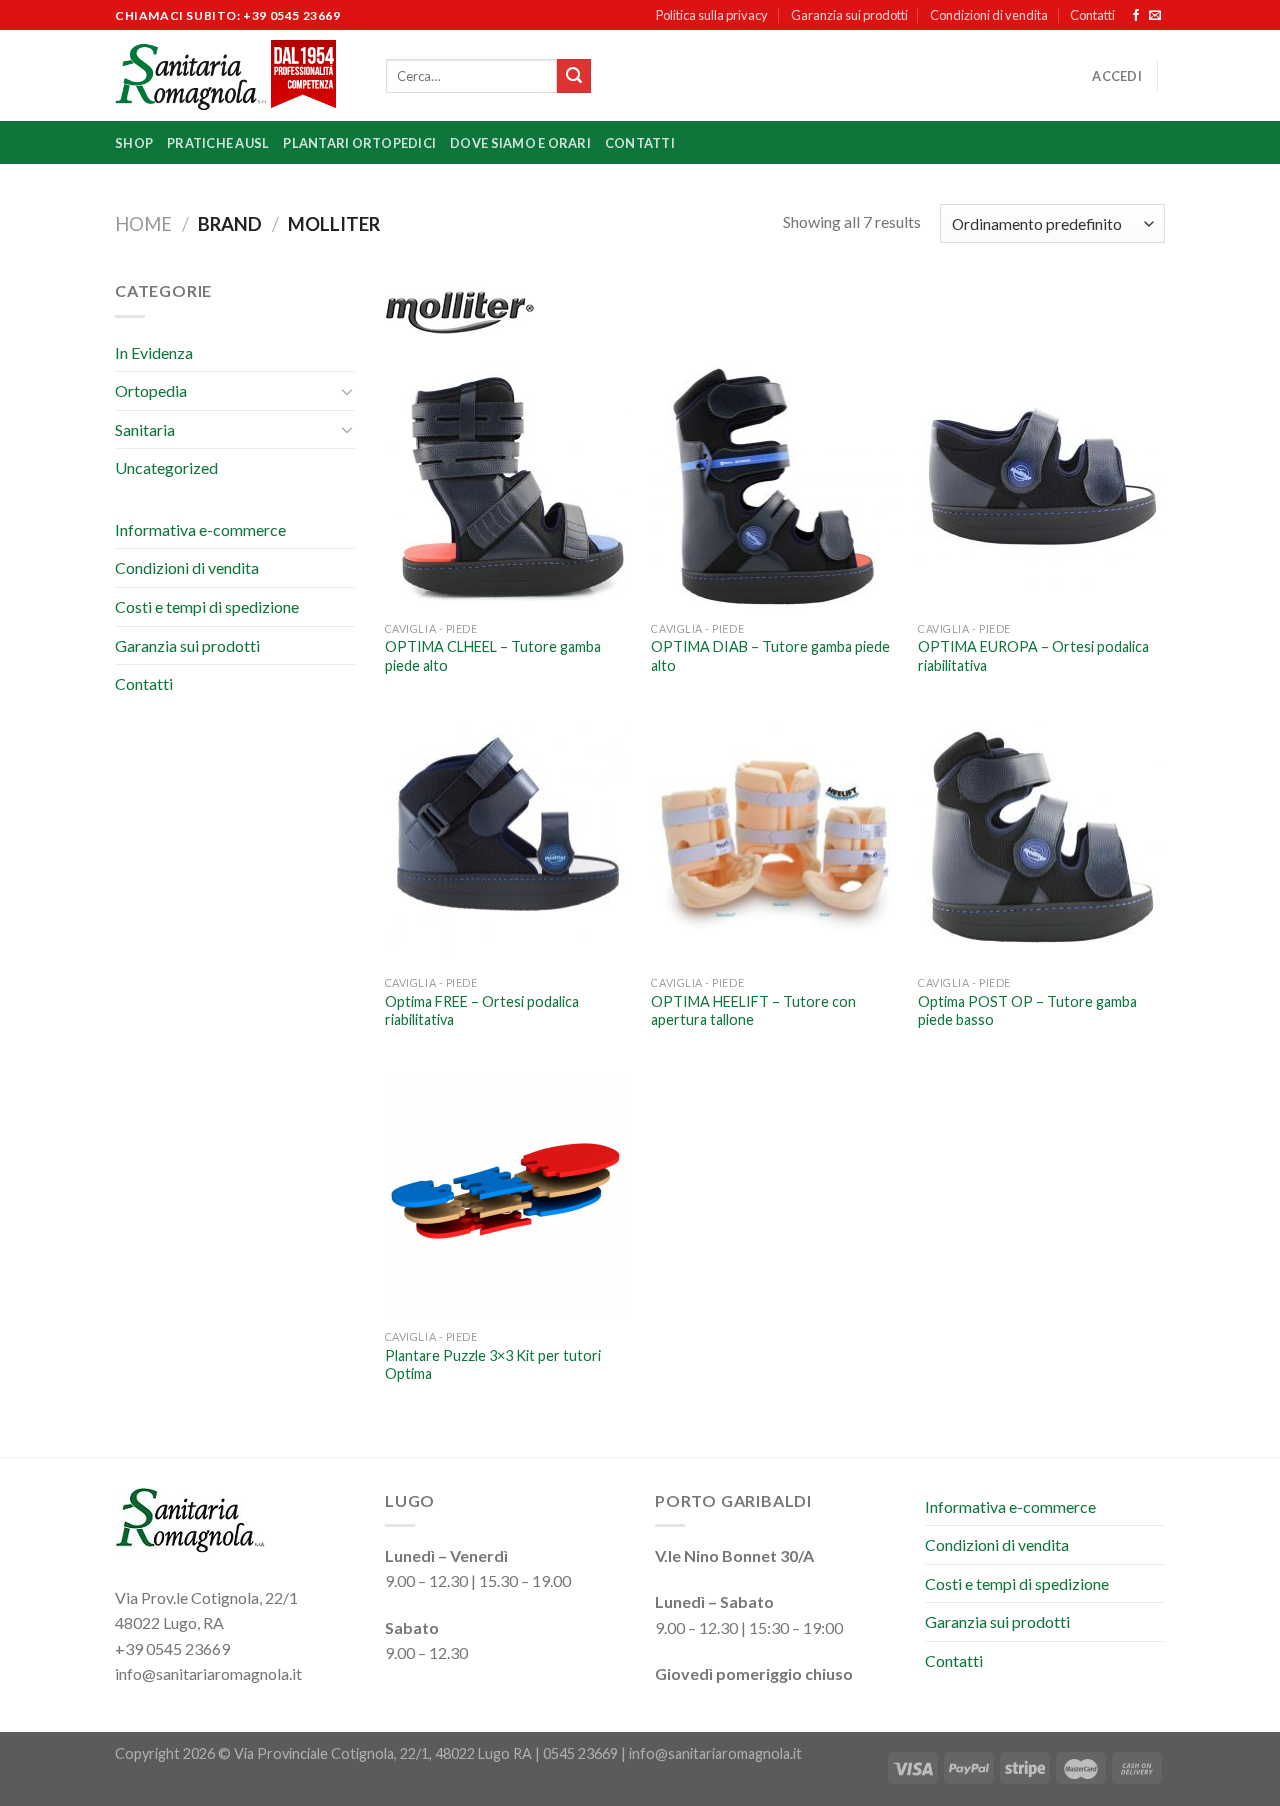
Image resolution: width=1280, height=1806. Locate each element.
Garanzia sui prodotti (849, 15)
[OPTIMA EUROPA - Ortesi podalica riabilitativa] (1041, 487)
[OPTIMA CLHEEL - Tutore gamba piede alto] (508, 487)
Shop (134, 143)
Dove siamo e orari (520, 143)
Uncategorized (166, 467)
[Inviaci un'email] (1155, 16)
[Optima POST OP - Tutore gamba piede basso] (1041, 841)
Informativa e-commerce (200, 529)
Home (143, 224)
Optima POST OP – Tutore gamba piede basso (1027, 1011)
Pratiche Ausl (218, 143)
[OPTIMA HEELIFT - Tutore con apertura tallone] (774, 841)
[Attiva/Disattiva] (347, 391)
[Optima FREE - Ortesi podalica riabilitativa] (508, 841)
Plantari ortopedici (359, 143)
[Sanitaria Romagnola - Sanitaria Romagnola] (235, 75)
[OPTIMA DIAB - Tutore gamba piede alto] (774, 487)
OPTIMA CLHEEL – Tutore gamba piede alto (493, 656)
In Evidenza (154, 352)
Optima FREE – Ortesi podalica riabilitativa (482, 1011)
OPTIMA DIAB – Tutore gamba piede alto (770, 656)
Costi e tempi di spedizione (207, 606)
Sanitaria (145, 429)
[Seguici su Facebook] (1136, 16)
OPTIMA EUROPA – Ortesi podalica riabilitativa (1033, 656)
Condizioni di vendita (989, 15)
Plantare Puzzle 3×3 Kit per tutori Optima (493, 1365)
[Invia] (574, 76)
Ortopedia (151, 390)
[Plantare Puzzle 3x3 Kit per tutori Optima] (508, 1196)
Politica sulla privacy (712, 15)
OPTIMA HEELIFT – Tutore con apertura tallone (753, 1011)
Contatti (1092, 15)
